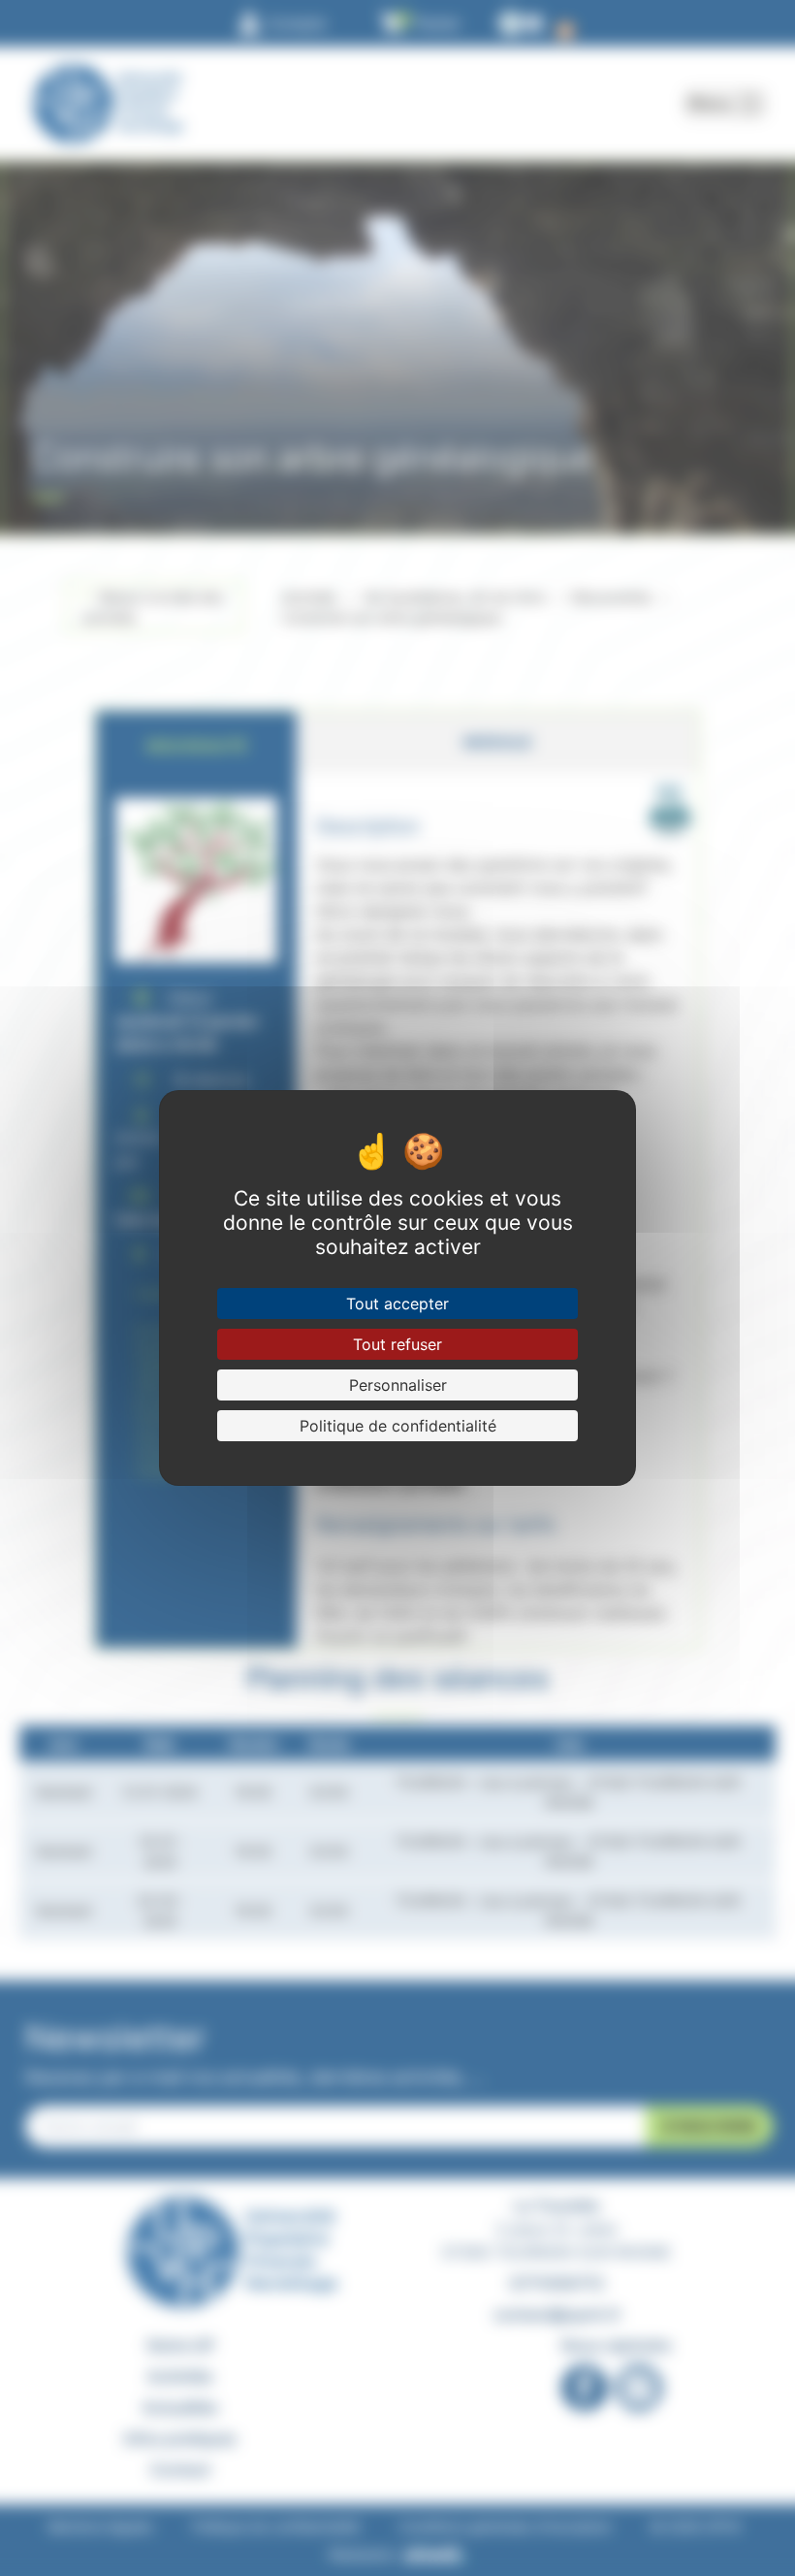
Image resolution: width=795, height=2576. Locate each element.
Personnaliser (398, 1385)
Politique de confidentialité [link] (398, 1426)
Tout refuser (397, 1344)
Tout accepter (397, 1304)
